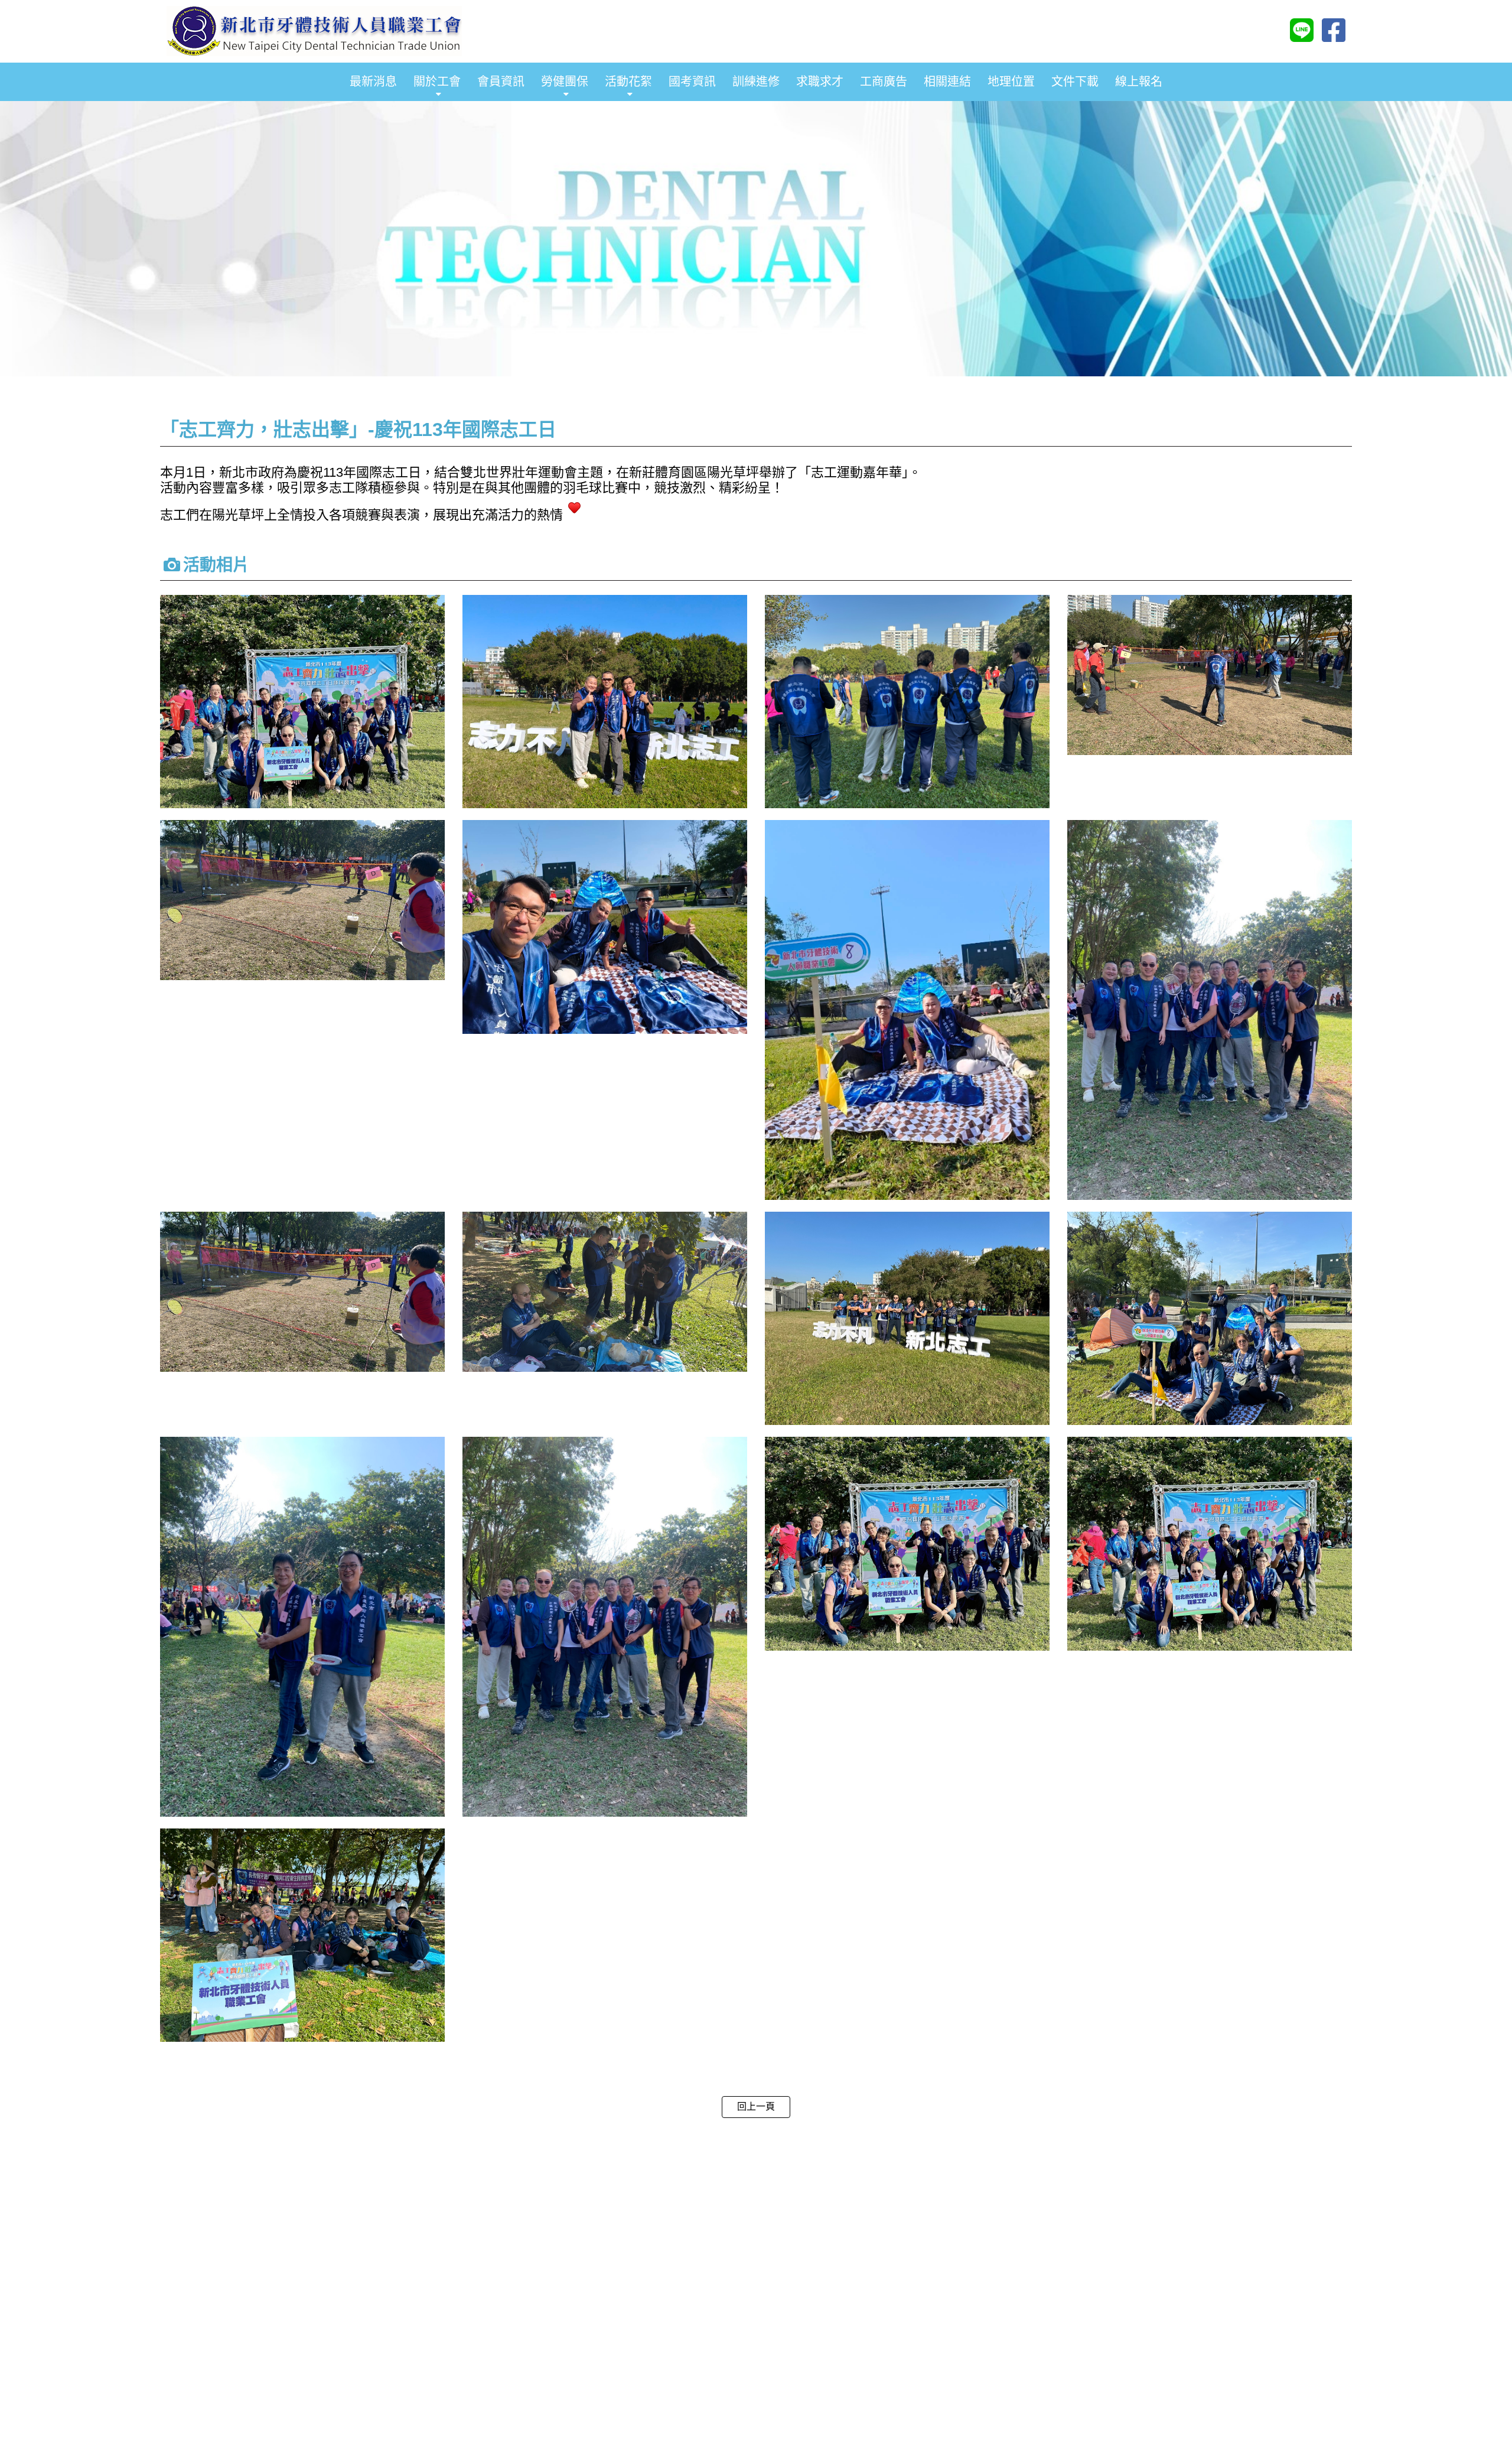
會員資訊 (501, 82)
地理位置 (1011, 82)
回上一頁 (756, 2106)
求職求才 (820, 82)
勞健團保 (565, 82)
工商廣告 (884, 82)
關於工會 (437, 82)
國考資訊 (692, 82)
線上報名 (1139, 82)
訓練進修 (756, 82)
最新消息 (373, 82)
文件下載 (1075, 82)
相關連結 (947, 82)
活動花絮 (628, 82)
